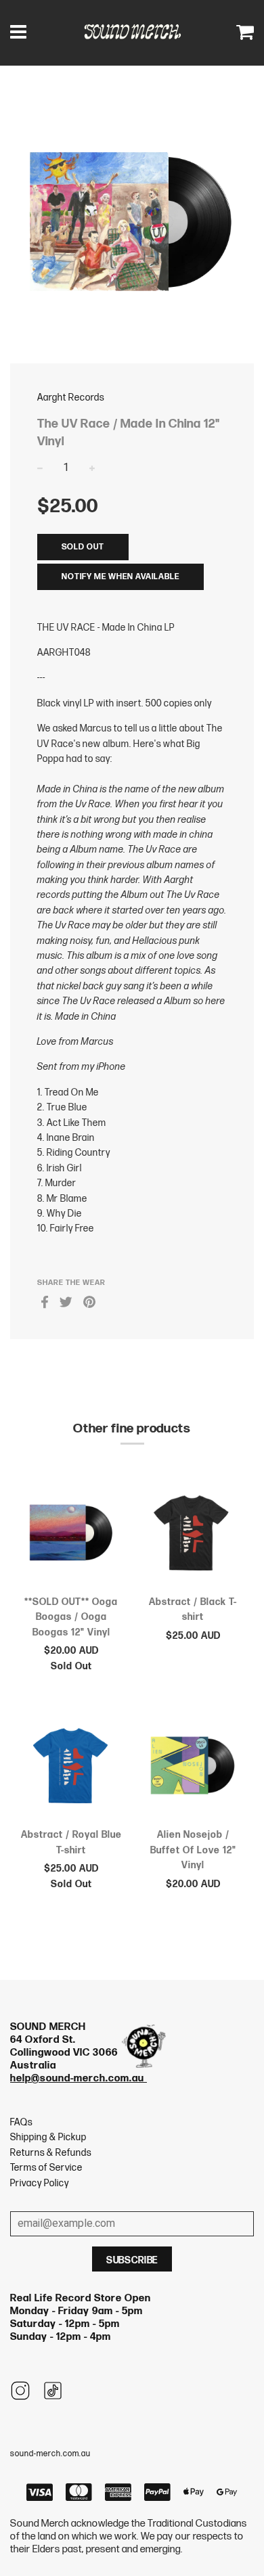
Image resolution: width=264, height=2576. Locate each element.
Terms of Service (46, 2168)
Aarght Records (71, 398)
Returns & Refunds (51, 2153)
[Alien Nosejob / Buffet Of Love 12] (193, 1768)
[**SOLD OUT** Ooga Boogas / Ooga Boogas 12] (71, 1535)
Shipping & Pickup (48, 2137)
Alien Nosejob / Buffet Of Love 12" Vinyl (193, 1850)
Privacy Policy (40, 2183)
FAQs (21, 2122)
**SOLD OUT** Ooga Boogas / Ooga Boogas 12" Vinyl (71, 1617)
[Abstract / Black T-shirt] (193, 1535)
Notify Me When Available (120, 577)
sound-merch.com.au (50, 2454)
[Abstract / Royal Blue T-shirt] (71, 1768)
